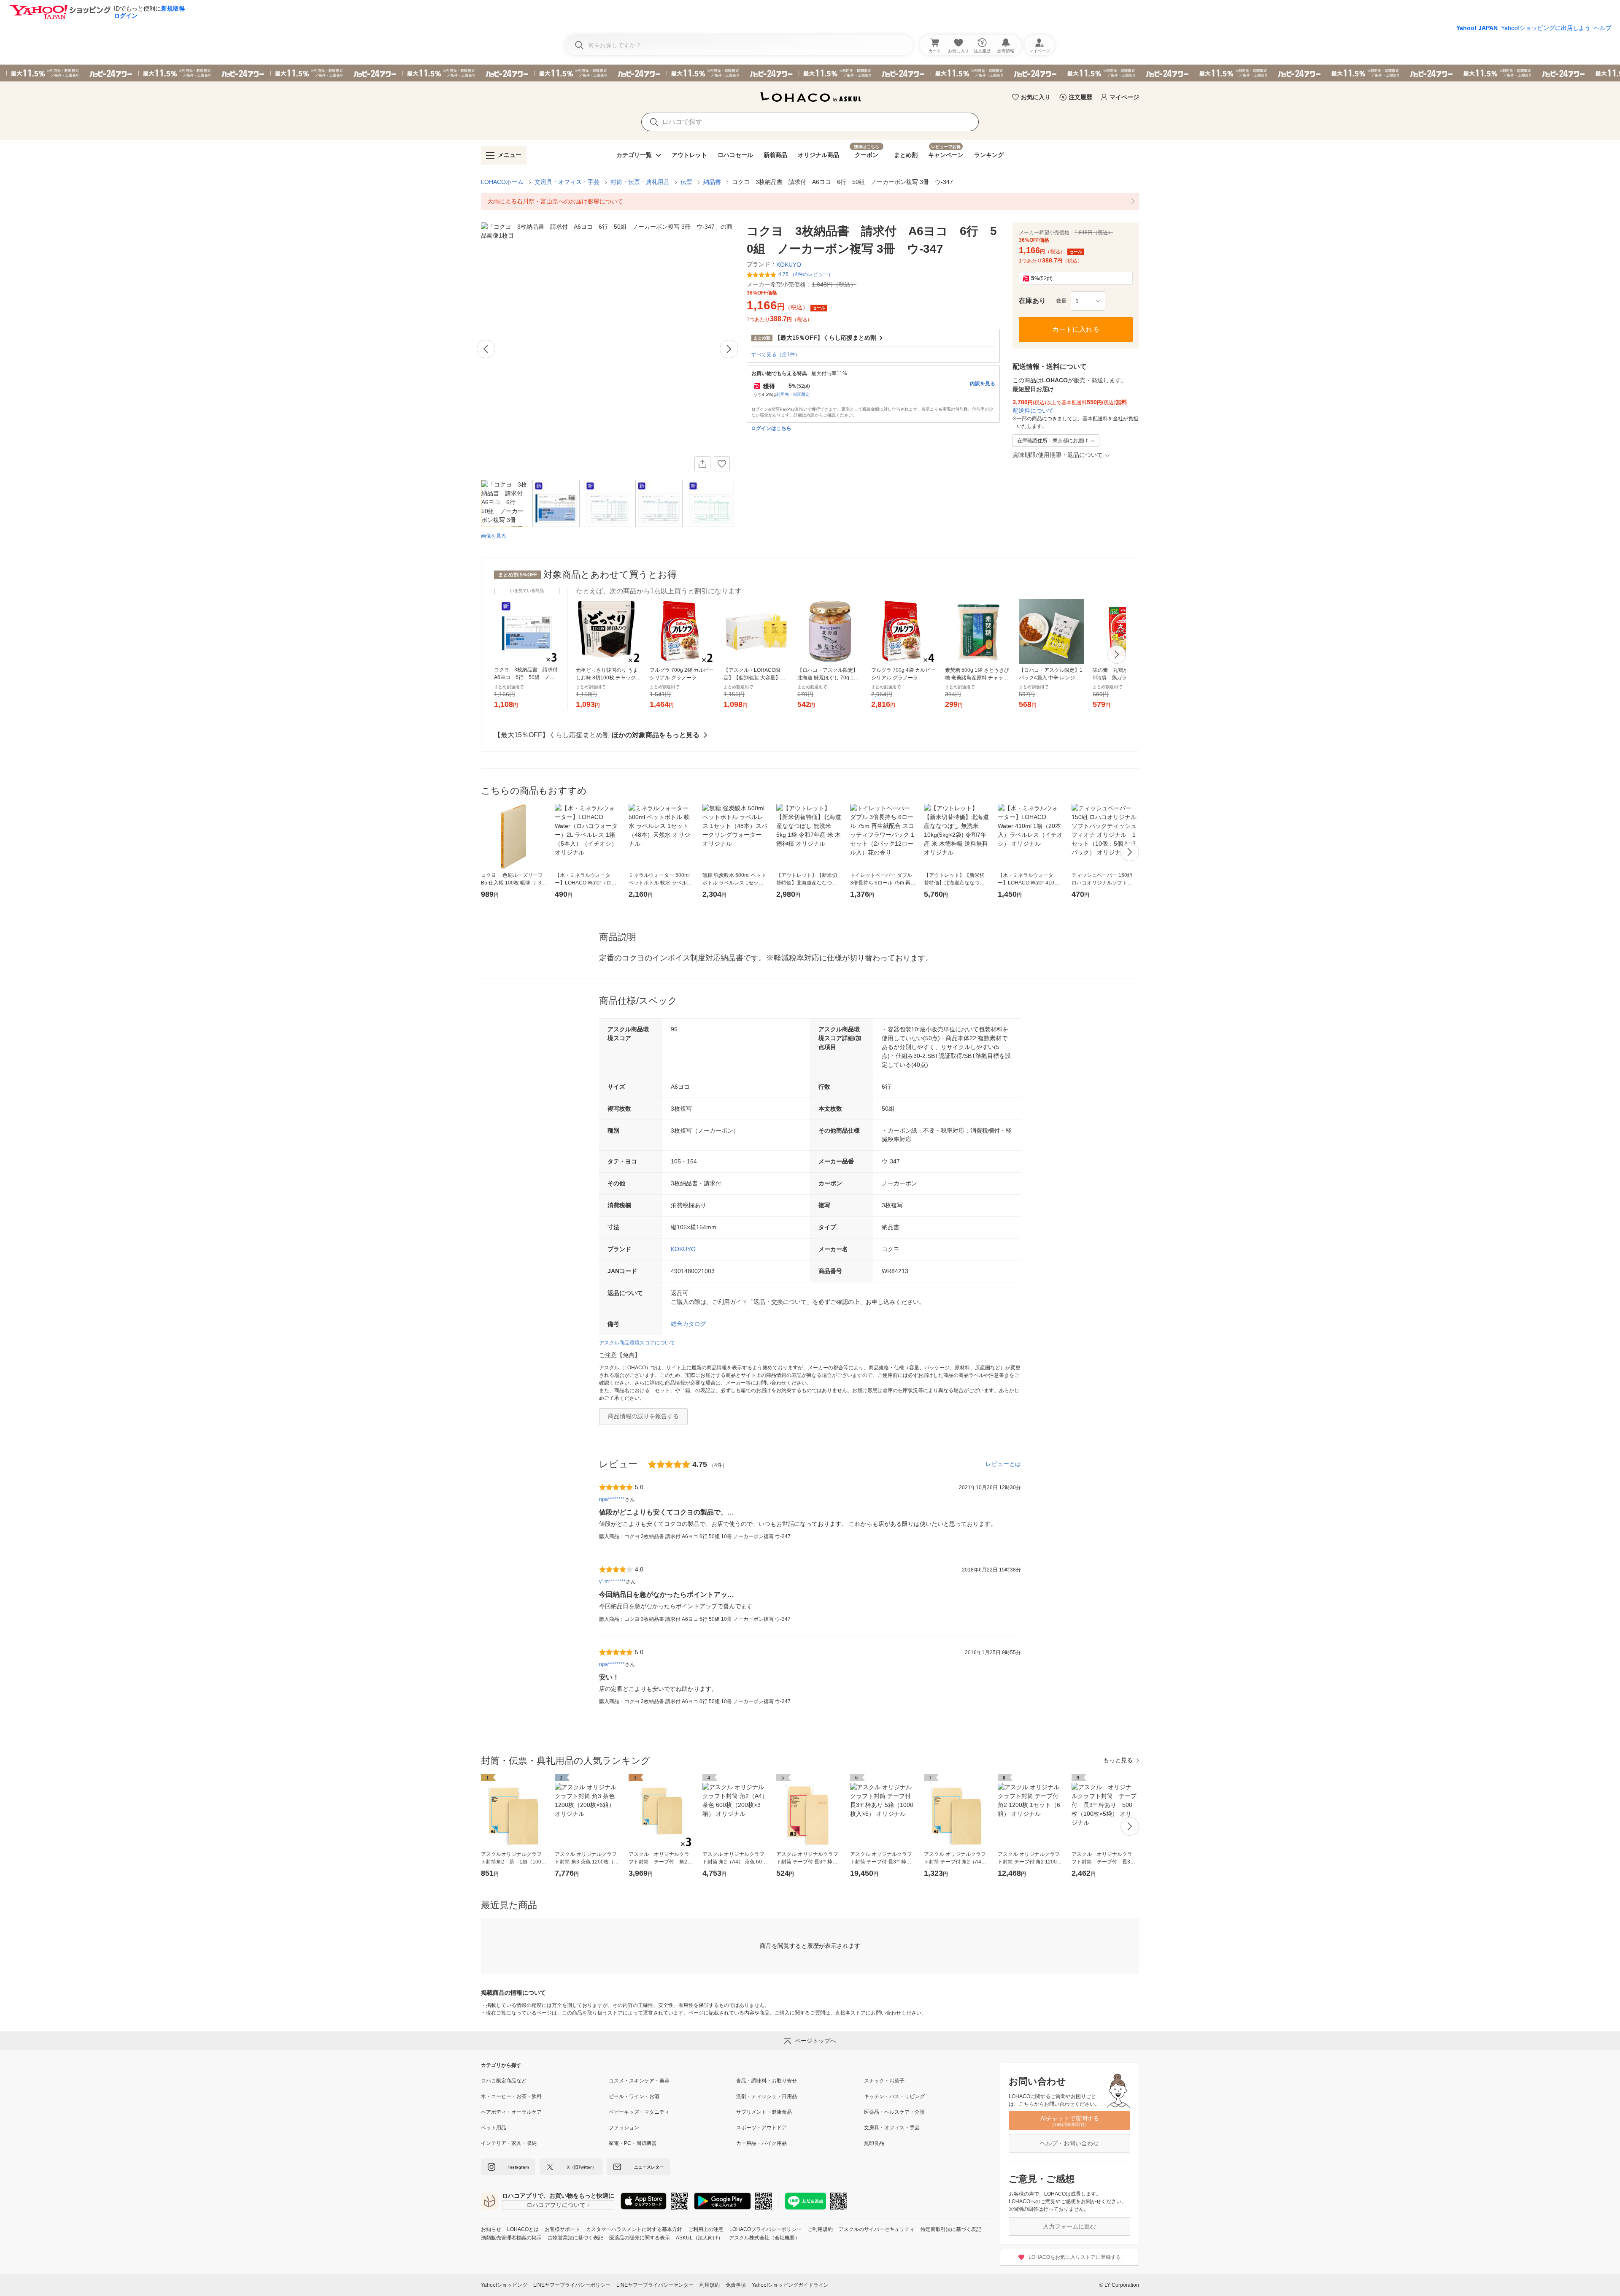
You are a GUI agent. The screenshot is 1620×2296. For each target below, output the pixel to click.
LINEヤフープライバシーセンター (655, 2285)
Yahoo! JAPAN (1477, 28)
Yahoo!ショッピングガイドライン (790, 2285)
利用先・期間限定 (793, 394)
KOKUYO (683, 1249)
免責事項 (736, 2285)
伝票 (686, 182)
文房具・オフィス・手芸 (567, 182)
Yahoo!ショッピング (504, 2285)
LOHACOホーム (502, 182)
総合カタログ (688, 1324)
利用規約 (710, 2285)
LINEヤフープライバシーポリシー (572, 2285)
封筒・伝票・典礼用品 (640, 182)
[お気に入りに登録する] (722, 464)
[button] (1088, 301)
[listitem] (810, 201)
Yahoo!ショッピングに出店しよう (1546, 28)
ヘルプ (1603, 28)
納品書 (712, 182)
